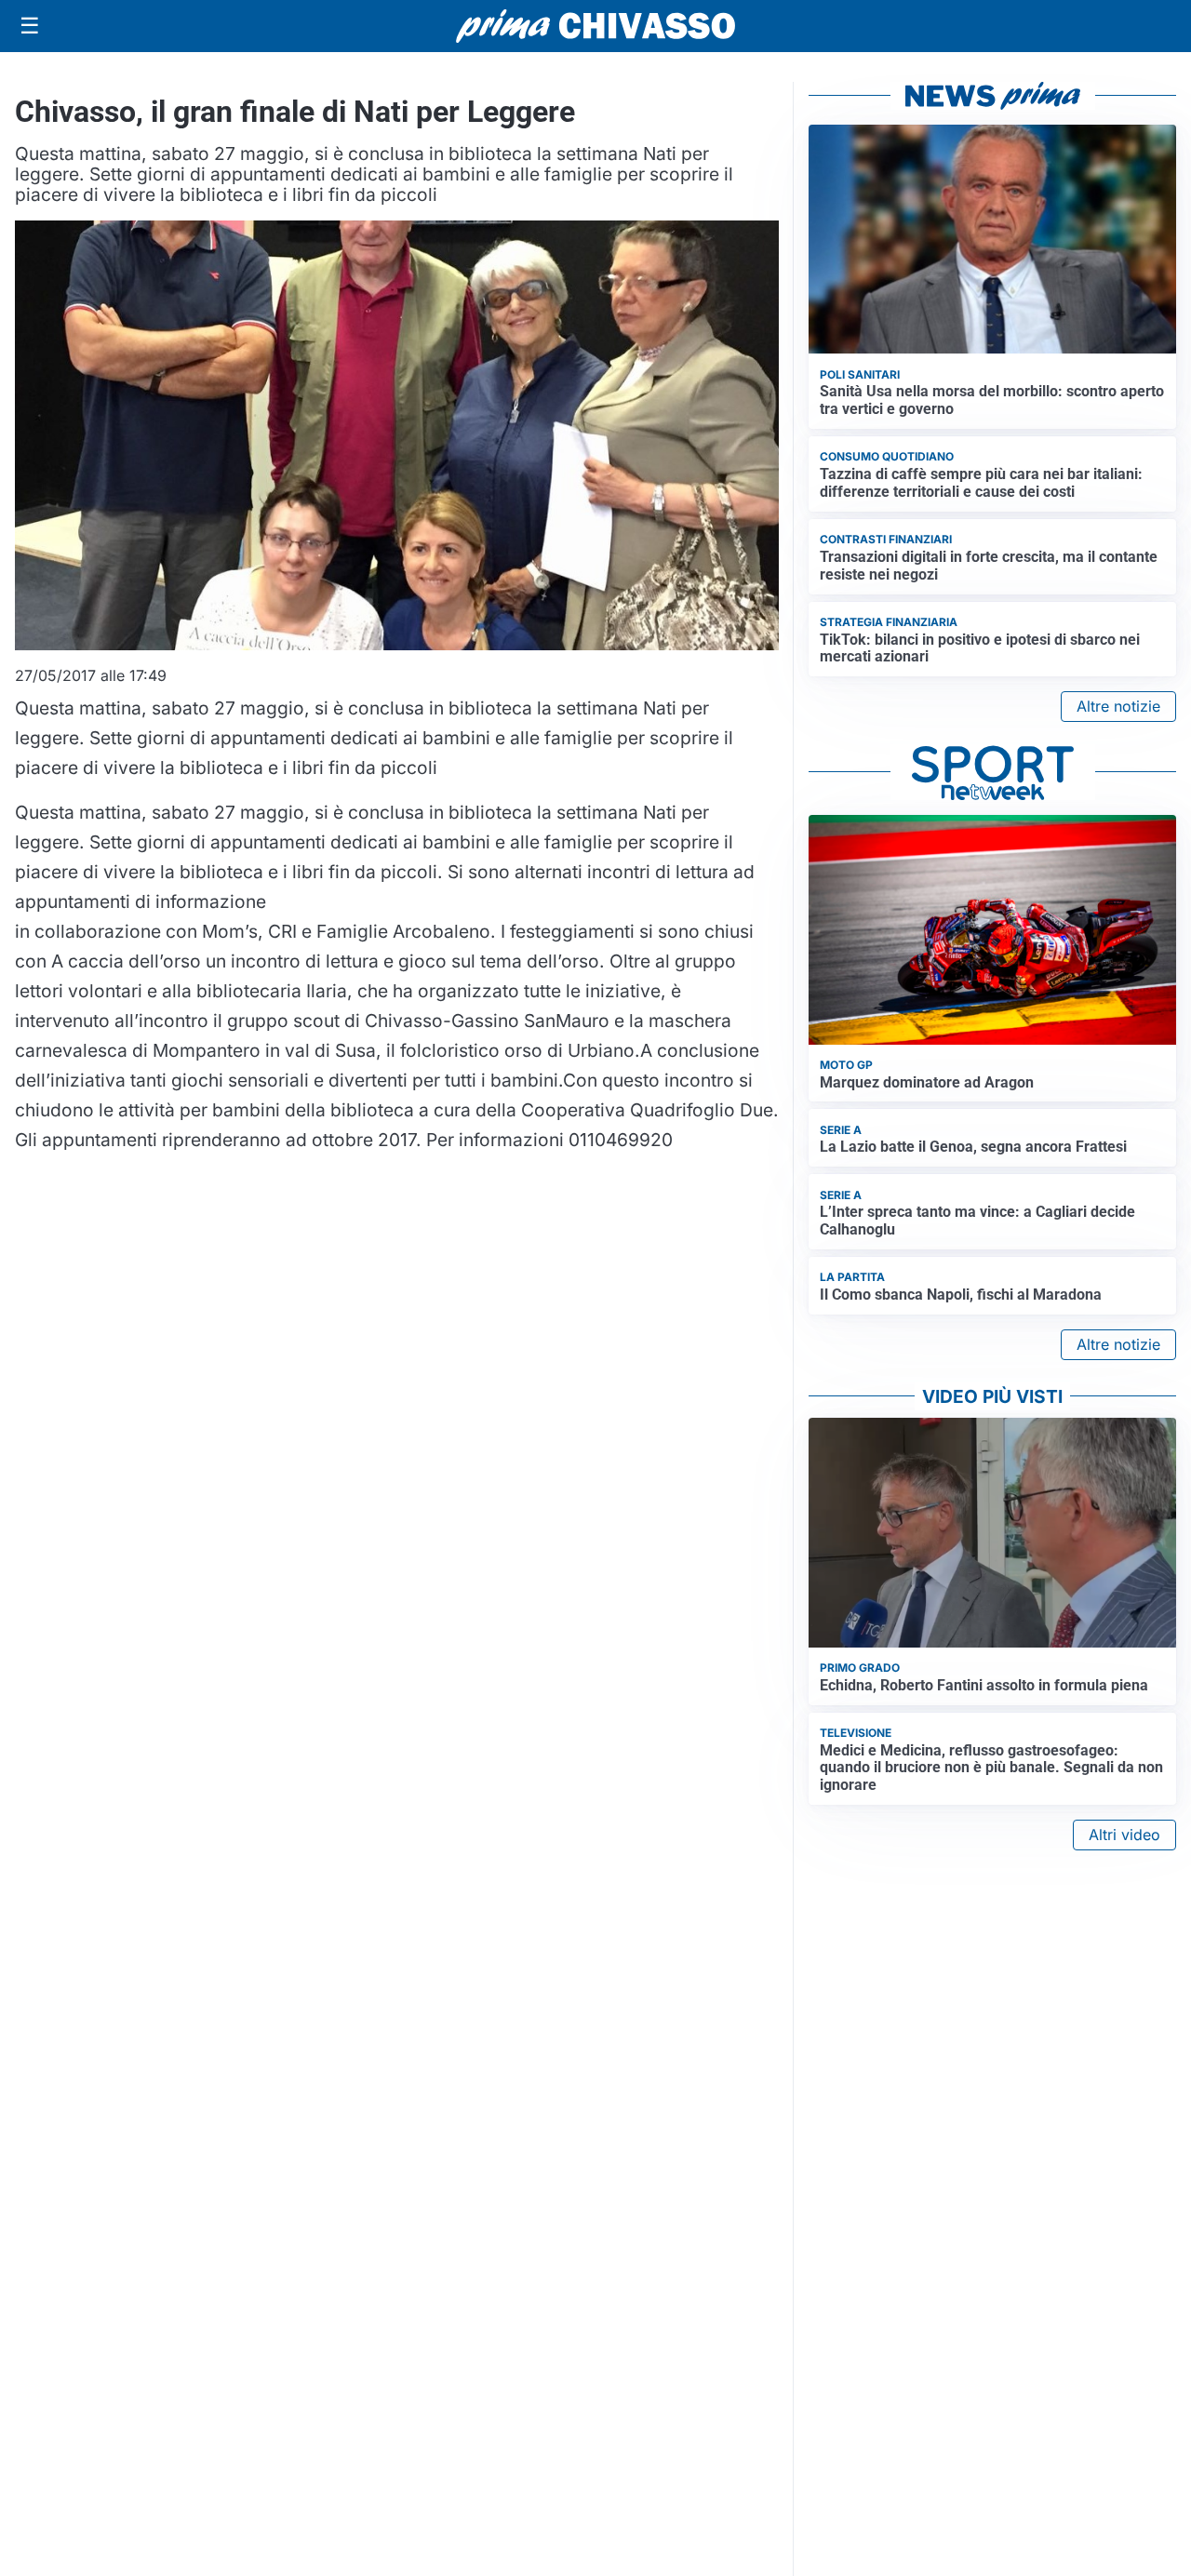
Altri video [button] (1124, 1835)
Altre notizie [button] (1118, 706)
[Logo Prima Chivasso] (595, 26)
